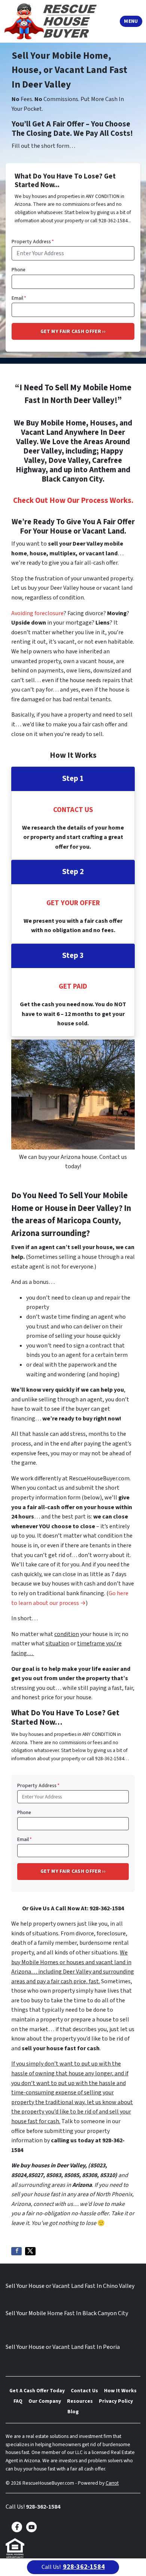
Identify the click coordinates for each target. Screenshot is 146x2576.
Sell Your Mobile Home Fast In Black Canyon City (67, 2313)
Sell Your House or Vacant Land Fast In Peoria (63, 2347)
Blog (73, 2412)
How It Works (120, 2391)
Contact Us (84, 2391)
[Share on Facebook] (16, 2251)
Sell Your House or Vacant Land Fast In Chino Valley (70, 2286)
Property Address (33, 242)
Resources (80, 2401)
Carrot (112, 2483)
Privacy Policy (116, 2401)
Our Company (45, 2401)
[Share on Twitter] (30, 2251)
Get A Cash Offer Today (37, 2391)
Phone (19, 270)
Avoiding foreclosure (37, 613)
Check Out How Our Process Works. (73, 500)
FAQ (18, 2401)
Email (19, 298)
